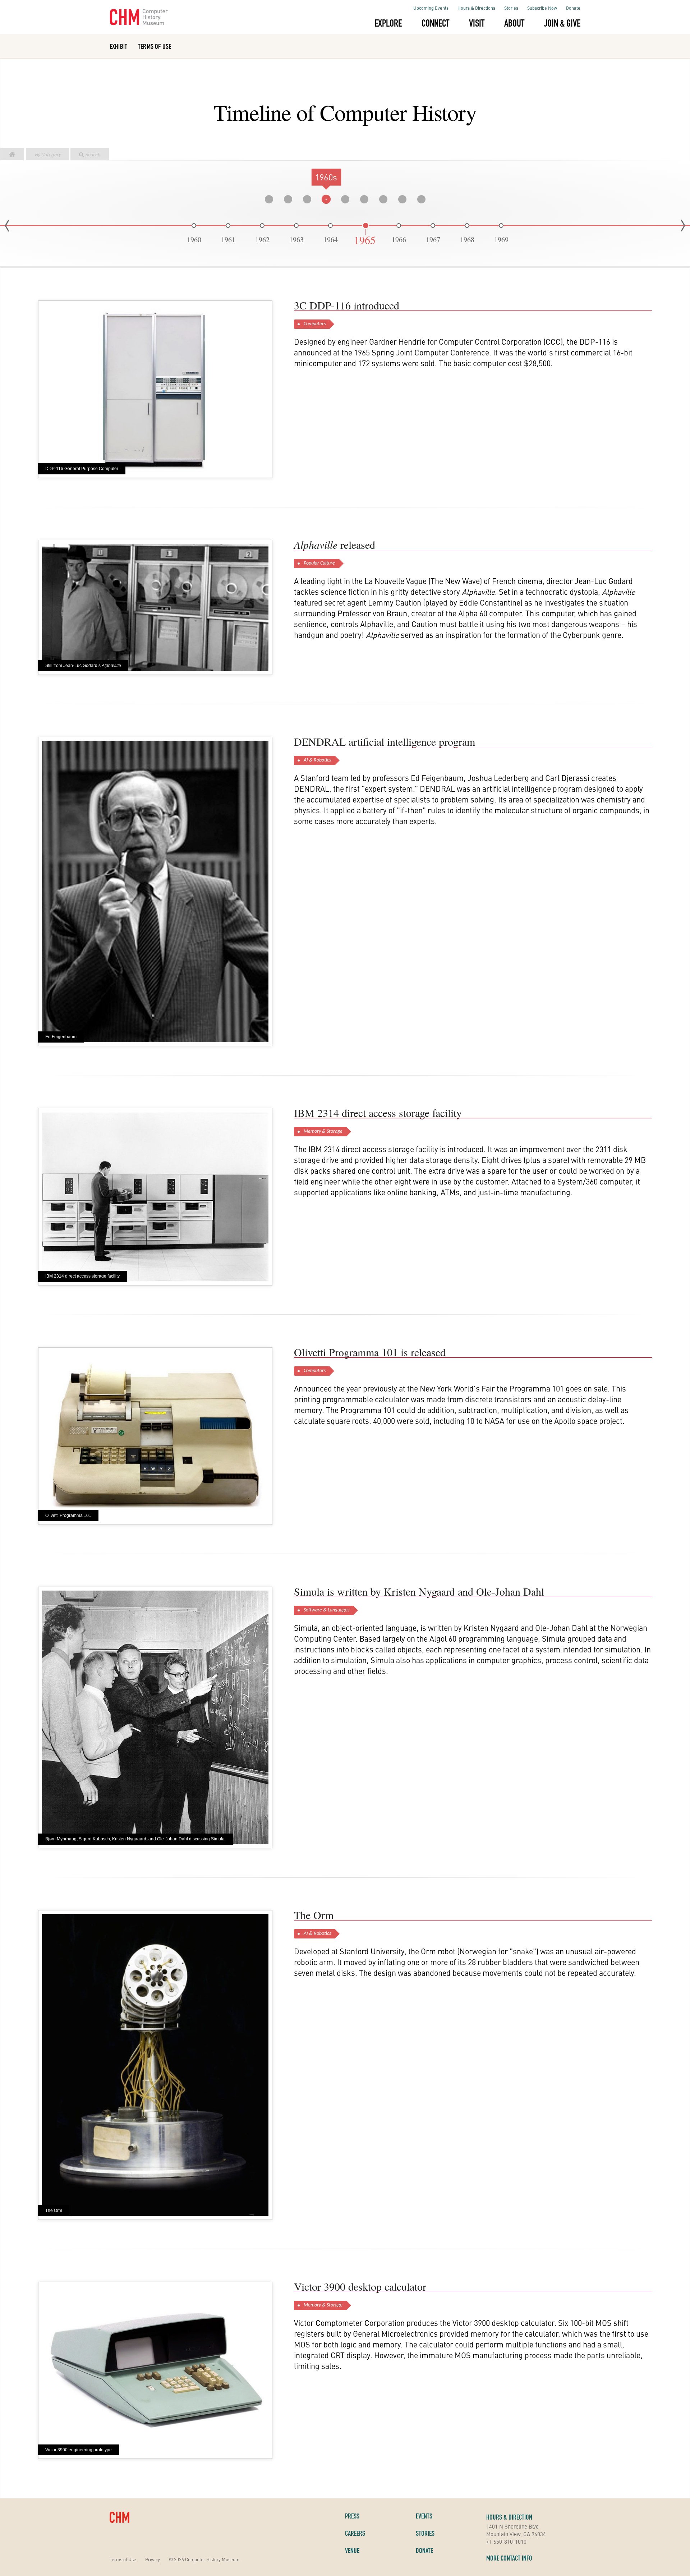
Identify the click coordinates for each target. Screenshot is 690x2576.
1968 (467, 240)
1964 (331, 240)
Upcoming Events (431, 8)
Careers (355, 2533)
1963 (296, 240)
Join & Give (562, 23)
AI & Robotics (317, 760)
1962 (262, 240)
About (514, 23)
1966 (399, 240)
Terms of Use (155, 46)
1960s (326, 177)
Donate (573, 8)
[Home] (12, 151)
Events (424, 2516)
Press (352, 2516)
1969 (501, 240)
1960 (194, 240)
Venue (352, 2550)
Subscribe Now (542, 8)
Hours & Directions (476, 8)
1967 (433, 240)
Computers (315, 324)
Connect (435, 23)
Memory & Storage (323, 1131)
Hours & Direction (509, 2517)
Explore (388, 23)
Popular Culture (319, 563)
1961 (228, 240)
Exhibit (118, 46)
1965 (365, 241)
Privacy (153, 2559)
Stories (511, 8)
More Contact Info (509, 2558)
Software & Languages (326, 1610)
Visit (477, 23)
